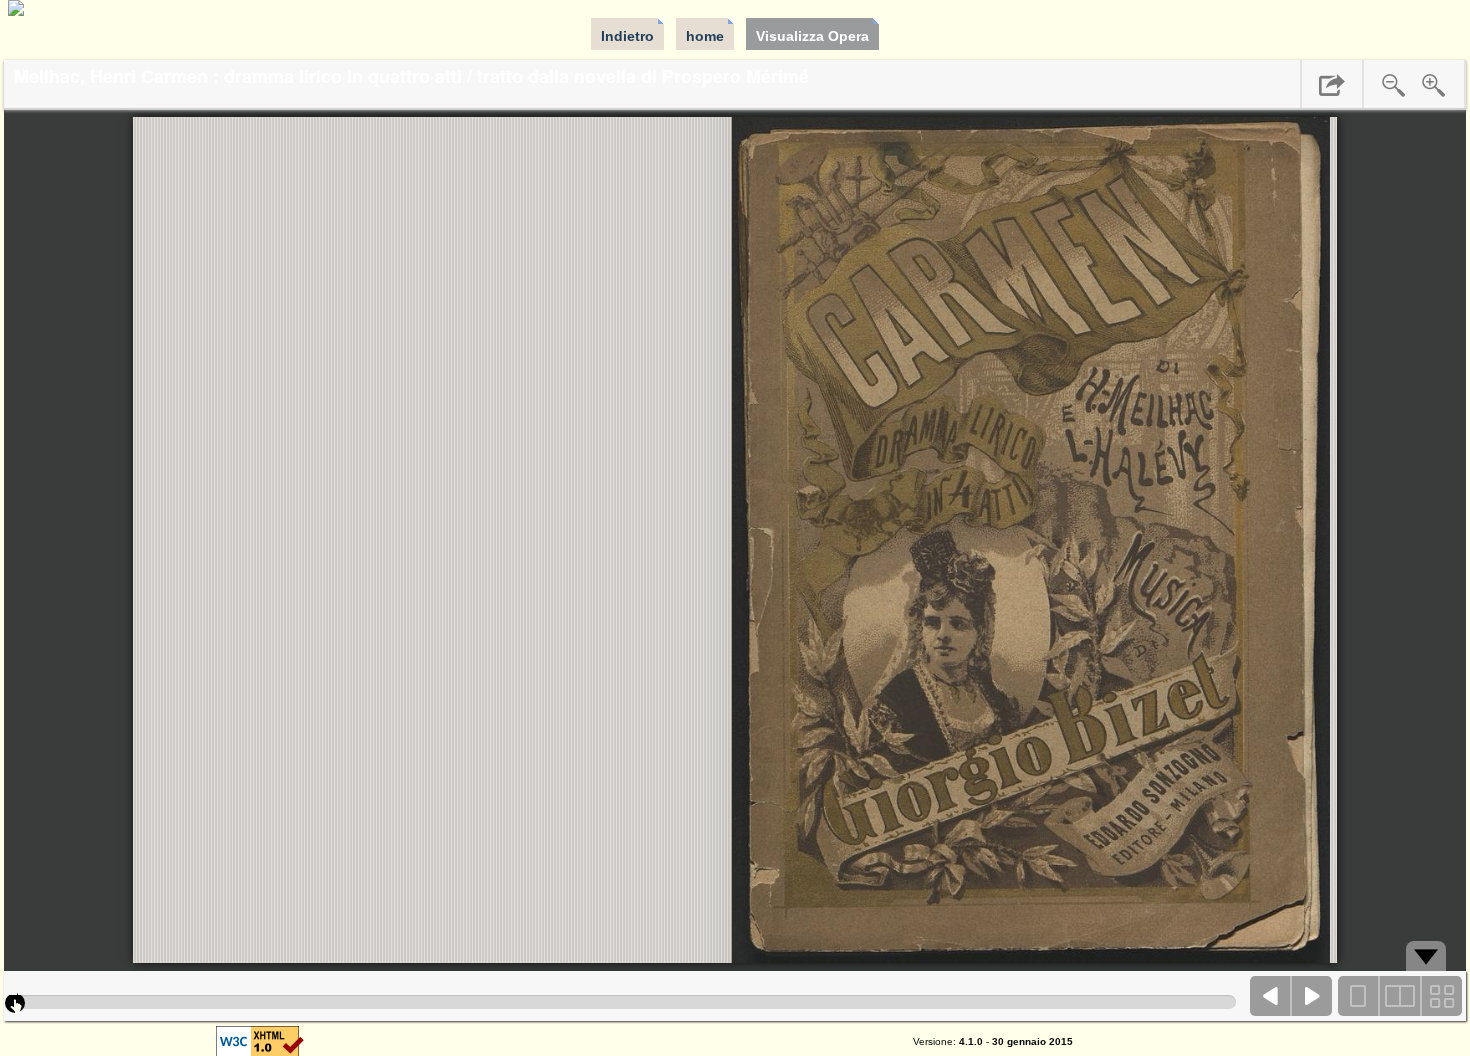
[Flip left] (1271, 996)
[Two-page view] (1400, 996)
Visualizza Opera (812, 36)
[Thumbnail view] (1441, 996)
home (705, 36)
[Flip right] (1312, 996)
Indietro (627, 36)
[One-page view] (1359, 996)
